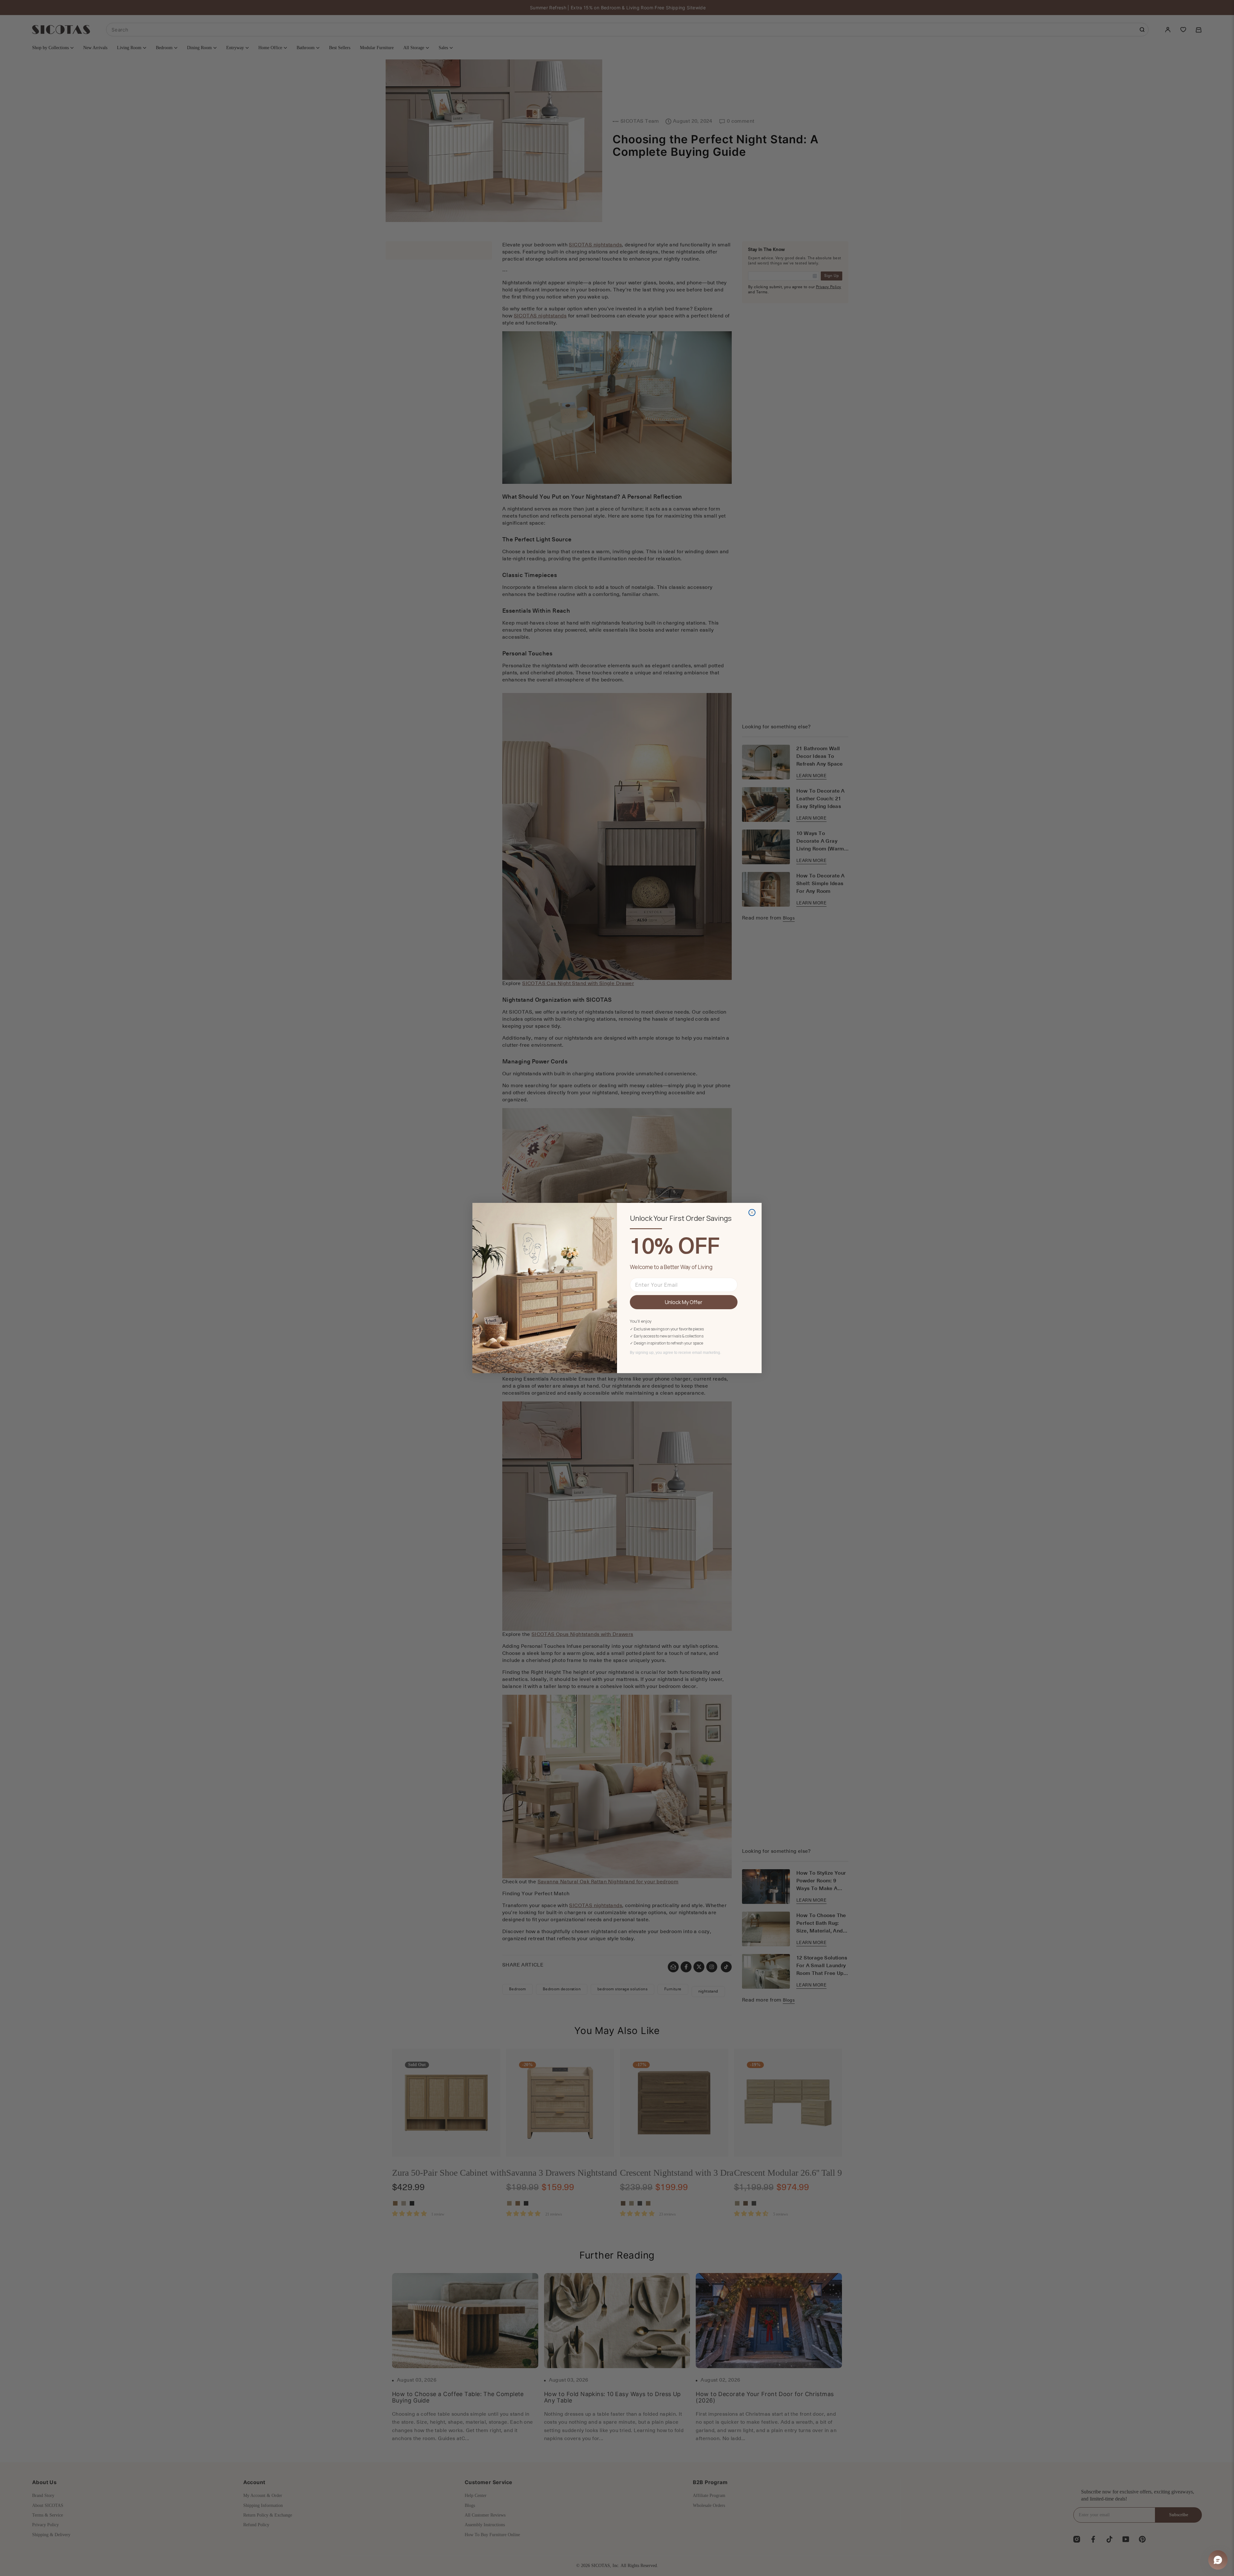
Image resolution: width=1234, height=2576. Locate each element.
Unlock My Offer (684, 1302)
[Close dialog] (752, 1212)
